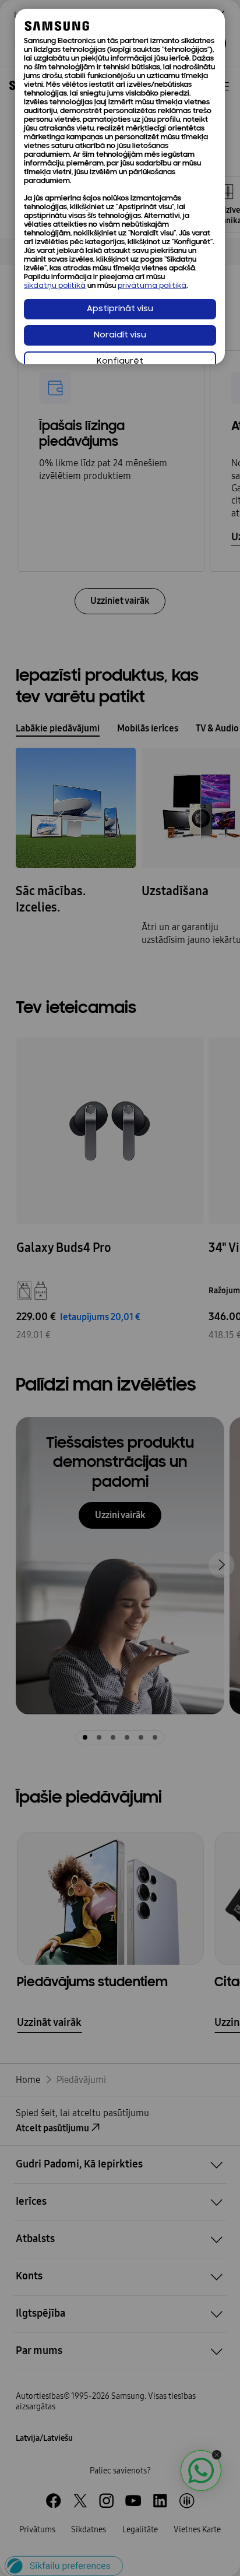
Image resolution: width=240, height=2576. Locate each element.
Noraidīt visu (120, 335)
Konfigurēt (120, 362)
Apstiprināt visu (120, 309)
